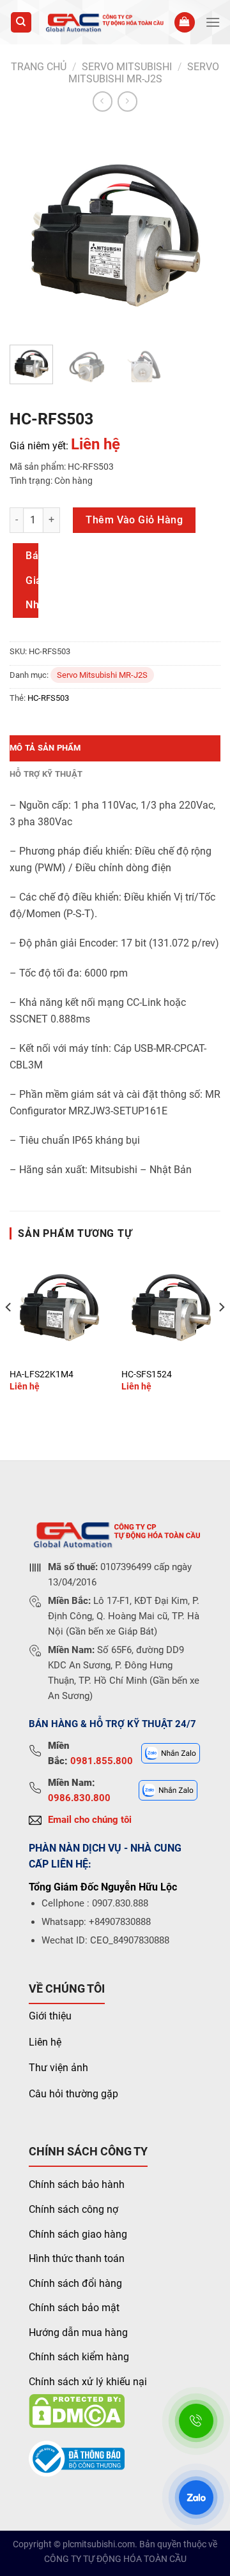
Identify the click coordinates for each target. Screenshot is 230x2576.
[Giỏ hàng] (185, 23)
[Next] (200, 230)
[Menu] (213, 22)
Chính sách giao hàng (78, 2234)
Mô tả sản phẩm (45, 748)
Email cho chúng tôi (90, 1820)
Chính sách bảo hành (77, 2184)
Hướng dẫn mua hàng (78, 2333)
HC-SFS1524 (147, 1374)
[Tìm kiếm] (21, 23)
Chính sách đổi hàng (75, 2283)
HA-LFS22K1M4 (42, 1374)
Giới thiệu (50, 2016)
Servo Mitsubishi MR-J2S (144, 73)
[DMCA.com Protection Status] (77, 2410)
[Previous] (30, 230)
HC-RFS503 (48, 698)
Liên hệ (45, 2042)
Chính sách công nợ (73, 2209)
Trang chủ (39, 67)
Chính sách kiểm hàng (79, 2357)
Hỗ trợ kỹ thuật (46, 774)
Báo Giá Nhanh (32, 580)
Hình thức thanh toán (77, 2258)
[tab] (115, 748)
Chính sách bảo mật (74, 2308)
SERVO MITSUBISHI (127, 67)
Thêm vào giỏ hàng (134, 520)
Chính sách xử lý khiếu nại (88, 2382)
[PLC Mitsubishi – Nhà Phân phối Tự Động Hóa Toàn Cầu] (103, 22)
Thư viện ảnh (58, 2068)
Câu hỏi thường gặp (73, 2094)
